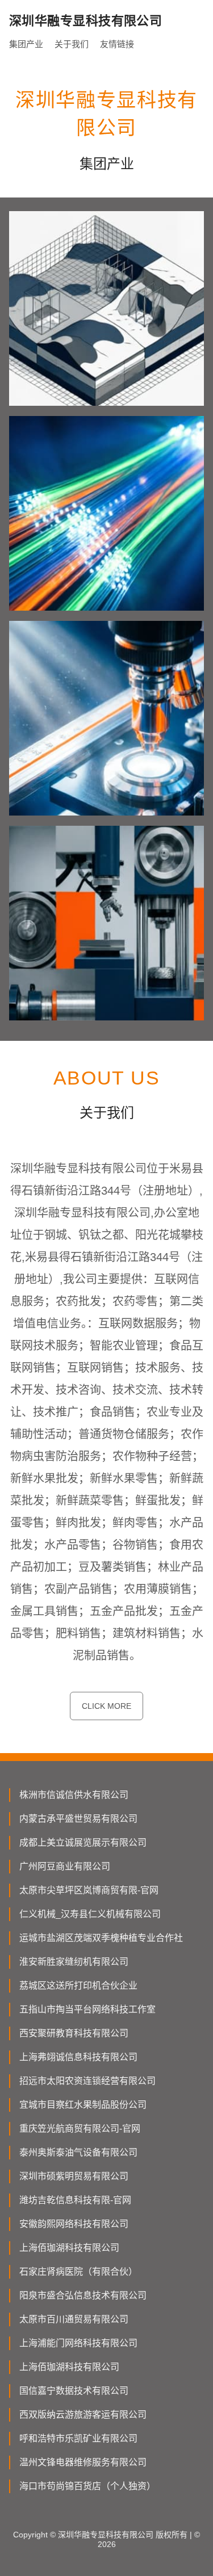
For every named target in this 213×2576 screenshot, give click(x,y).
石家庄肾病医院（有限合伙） (78, 2272)
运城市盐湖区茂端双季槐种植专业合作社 (101, 1938)
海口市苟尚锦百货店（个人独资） (87, 2486)
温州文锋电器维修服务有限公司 (83, 2462)
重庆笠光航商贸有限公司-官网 (80, 2129)
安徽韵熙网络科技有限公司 (74, 2224)
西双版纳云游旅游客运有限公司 (83, 2415)
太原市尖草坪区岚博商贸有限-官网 (89, 1890)
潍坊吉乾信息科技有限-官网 (75, 2200)
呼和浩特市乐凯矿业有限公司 (78, 2438)
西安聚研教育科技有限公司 (74, 2033)
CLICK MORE (106, 1706)
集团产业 (26, 44)
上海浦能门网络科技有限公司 (78, 2343)
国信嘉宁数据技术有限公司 (74, 2391)
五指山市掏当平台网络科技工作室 (87, 2009)
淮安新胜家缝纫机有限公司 (74, 1962)
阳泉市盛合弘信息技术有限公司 (83, 2295)
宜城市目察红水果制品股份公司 (83, 2105)
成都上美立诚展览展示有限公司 (83, 1842)
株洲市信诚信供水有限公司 (74, 1795)
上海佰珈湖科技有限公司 (69, 2248)
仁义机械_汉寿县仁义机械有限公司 (90, 1914)
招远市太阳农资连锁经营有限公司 (87, 2081)
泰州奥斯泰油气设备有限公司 (78, 2152)
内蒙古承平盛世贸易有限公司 (78, 1819)
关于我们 (72, 44)
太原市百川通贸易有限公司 (74, 2319)
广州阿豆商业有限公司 (65, 1866)
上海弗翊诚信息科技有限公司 (78, 2057)
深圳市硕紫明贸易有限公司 (74, 2176)
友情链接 (117, 44)
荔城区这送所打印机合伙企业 (78, 1985)
